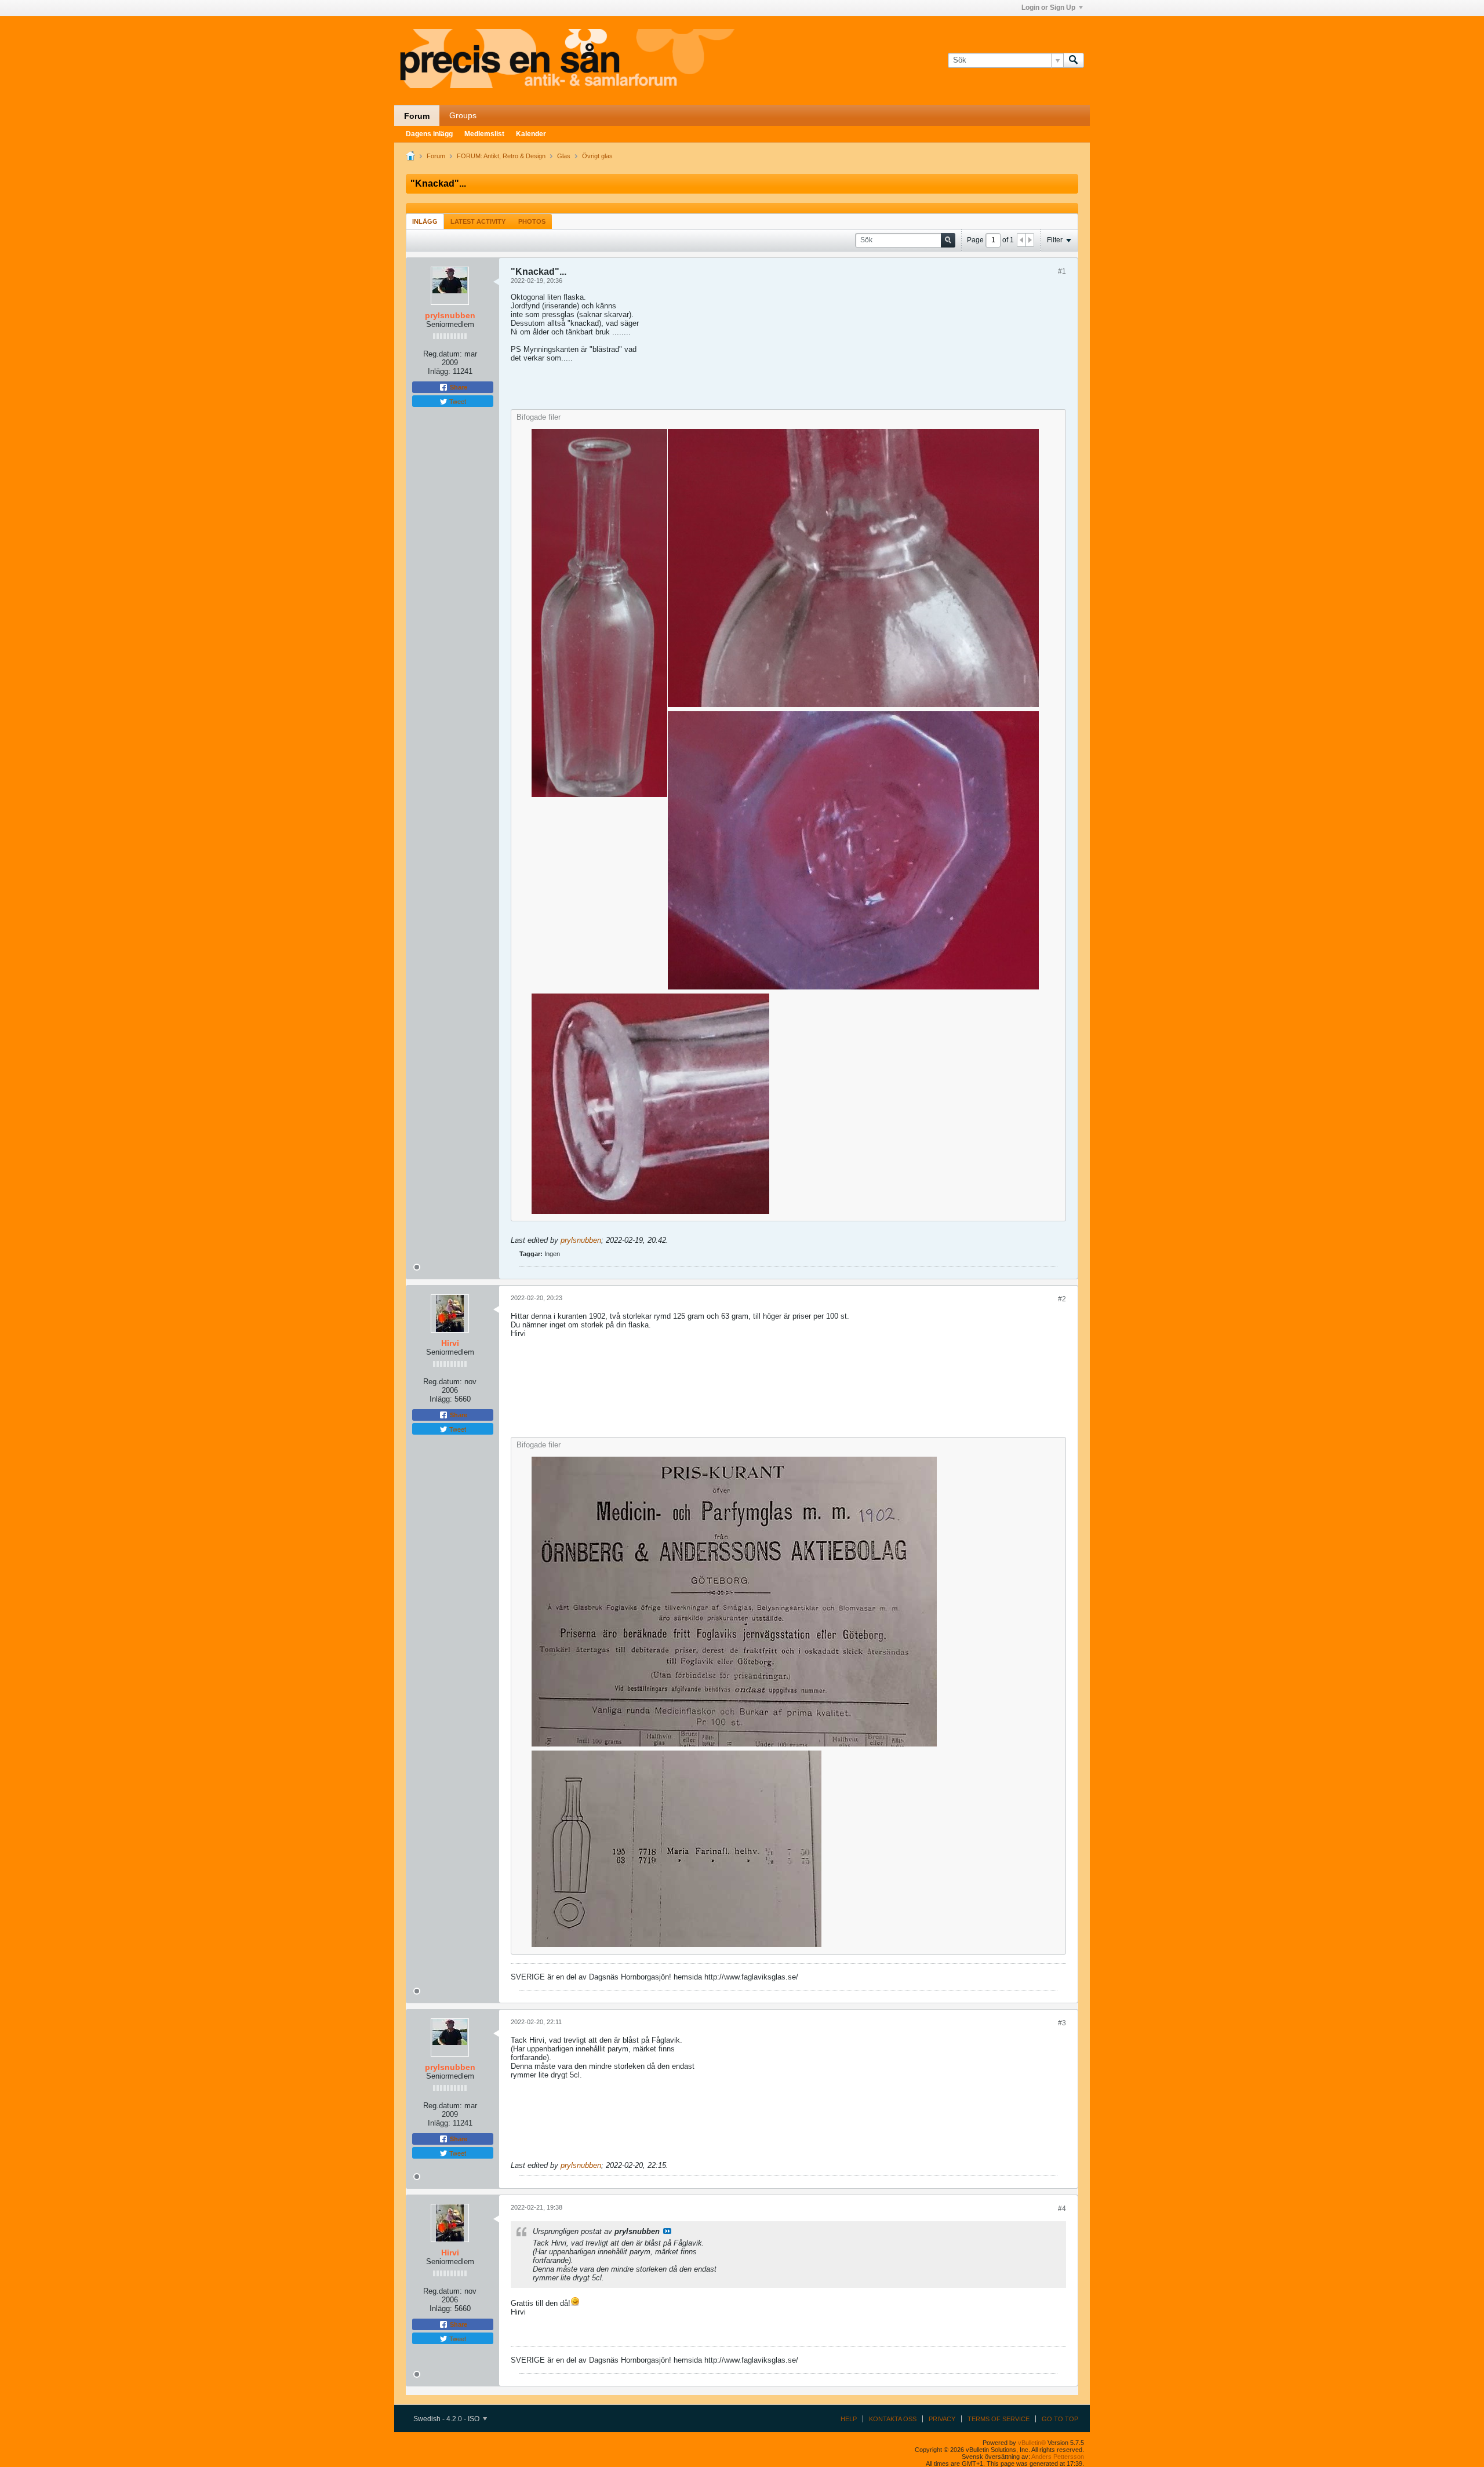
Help (849, 2419)
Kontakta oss (893, 2419)
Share (458, 387)
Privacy (942, 2419)
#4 (1062, 2208)
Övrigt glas (597, 156)
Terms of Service (999, 2419)
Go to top (1060, 2419)
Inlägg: (439, 371)
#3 (1062, 2023)
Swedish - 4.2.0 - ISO (447, 2419)
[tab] (425, 221)
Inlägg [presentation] (425, 221)
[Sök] (1074, 60)
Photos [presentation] (532, 221)
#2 (1062, 1299)
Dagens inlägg (429, 134)
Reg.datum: (443, 354)
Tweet (457, 401)
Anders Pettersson (1058, 2457)
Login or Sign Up (1048, 8)
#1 (1062, 271)
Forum (417, 116)
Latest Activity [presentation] (478, 221)
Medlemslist (484, 134)
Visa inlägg (667, 2231)
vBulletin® (1032, 2443)
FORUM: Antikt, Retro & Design (501, 156)
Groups (463, 115)
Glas (564, 156)
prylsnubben (581, 1240)
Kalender (531, 134)
